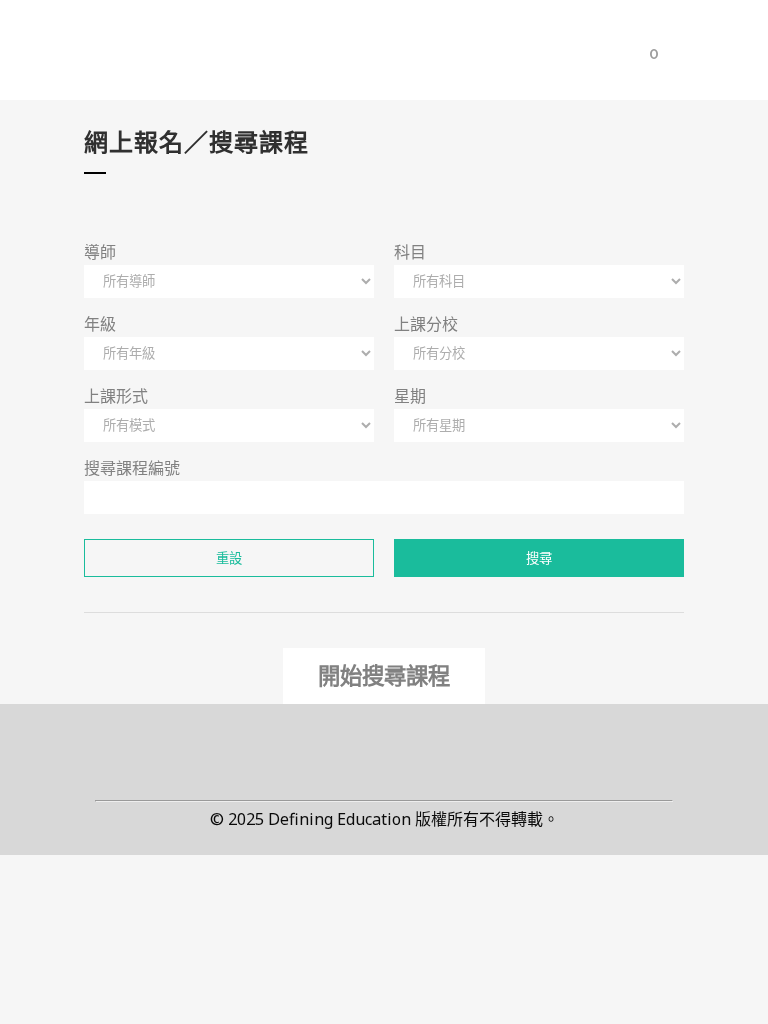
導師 (100, 252)
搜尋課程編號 (132, 468)
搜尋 (539, 558)
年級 (100, 324)
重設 (229, 558)
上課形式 (116, 396)
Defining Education (339, 820)
